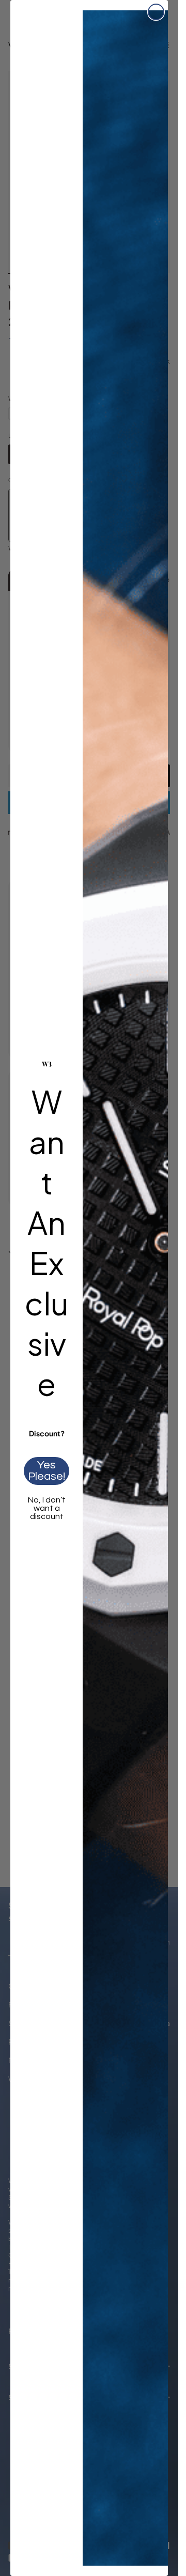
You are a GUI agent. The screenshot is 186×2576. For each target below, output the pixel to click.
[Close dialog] (156, 12)
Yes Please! (47, 1471)
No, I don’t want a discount (47, 1508)
